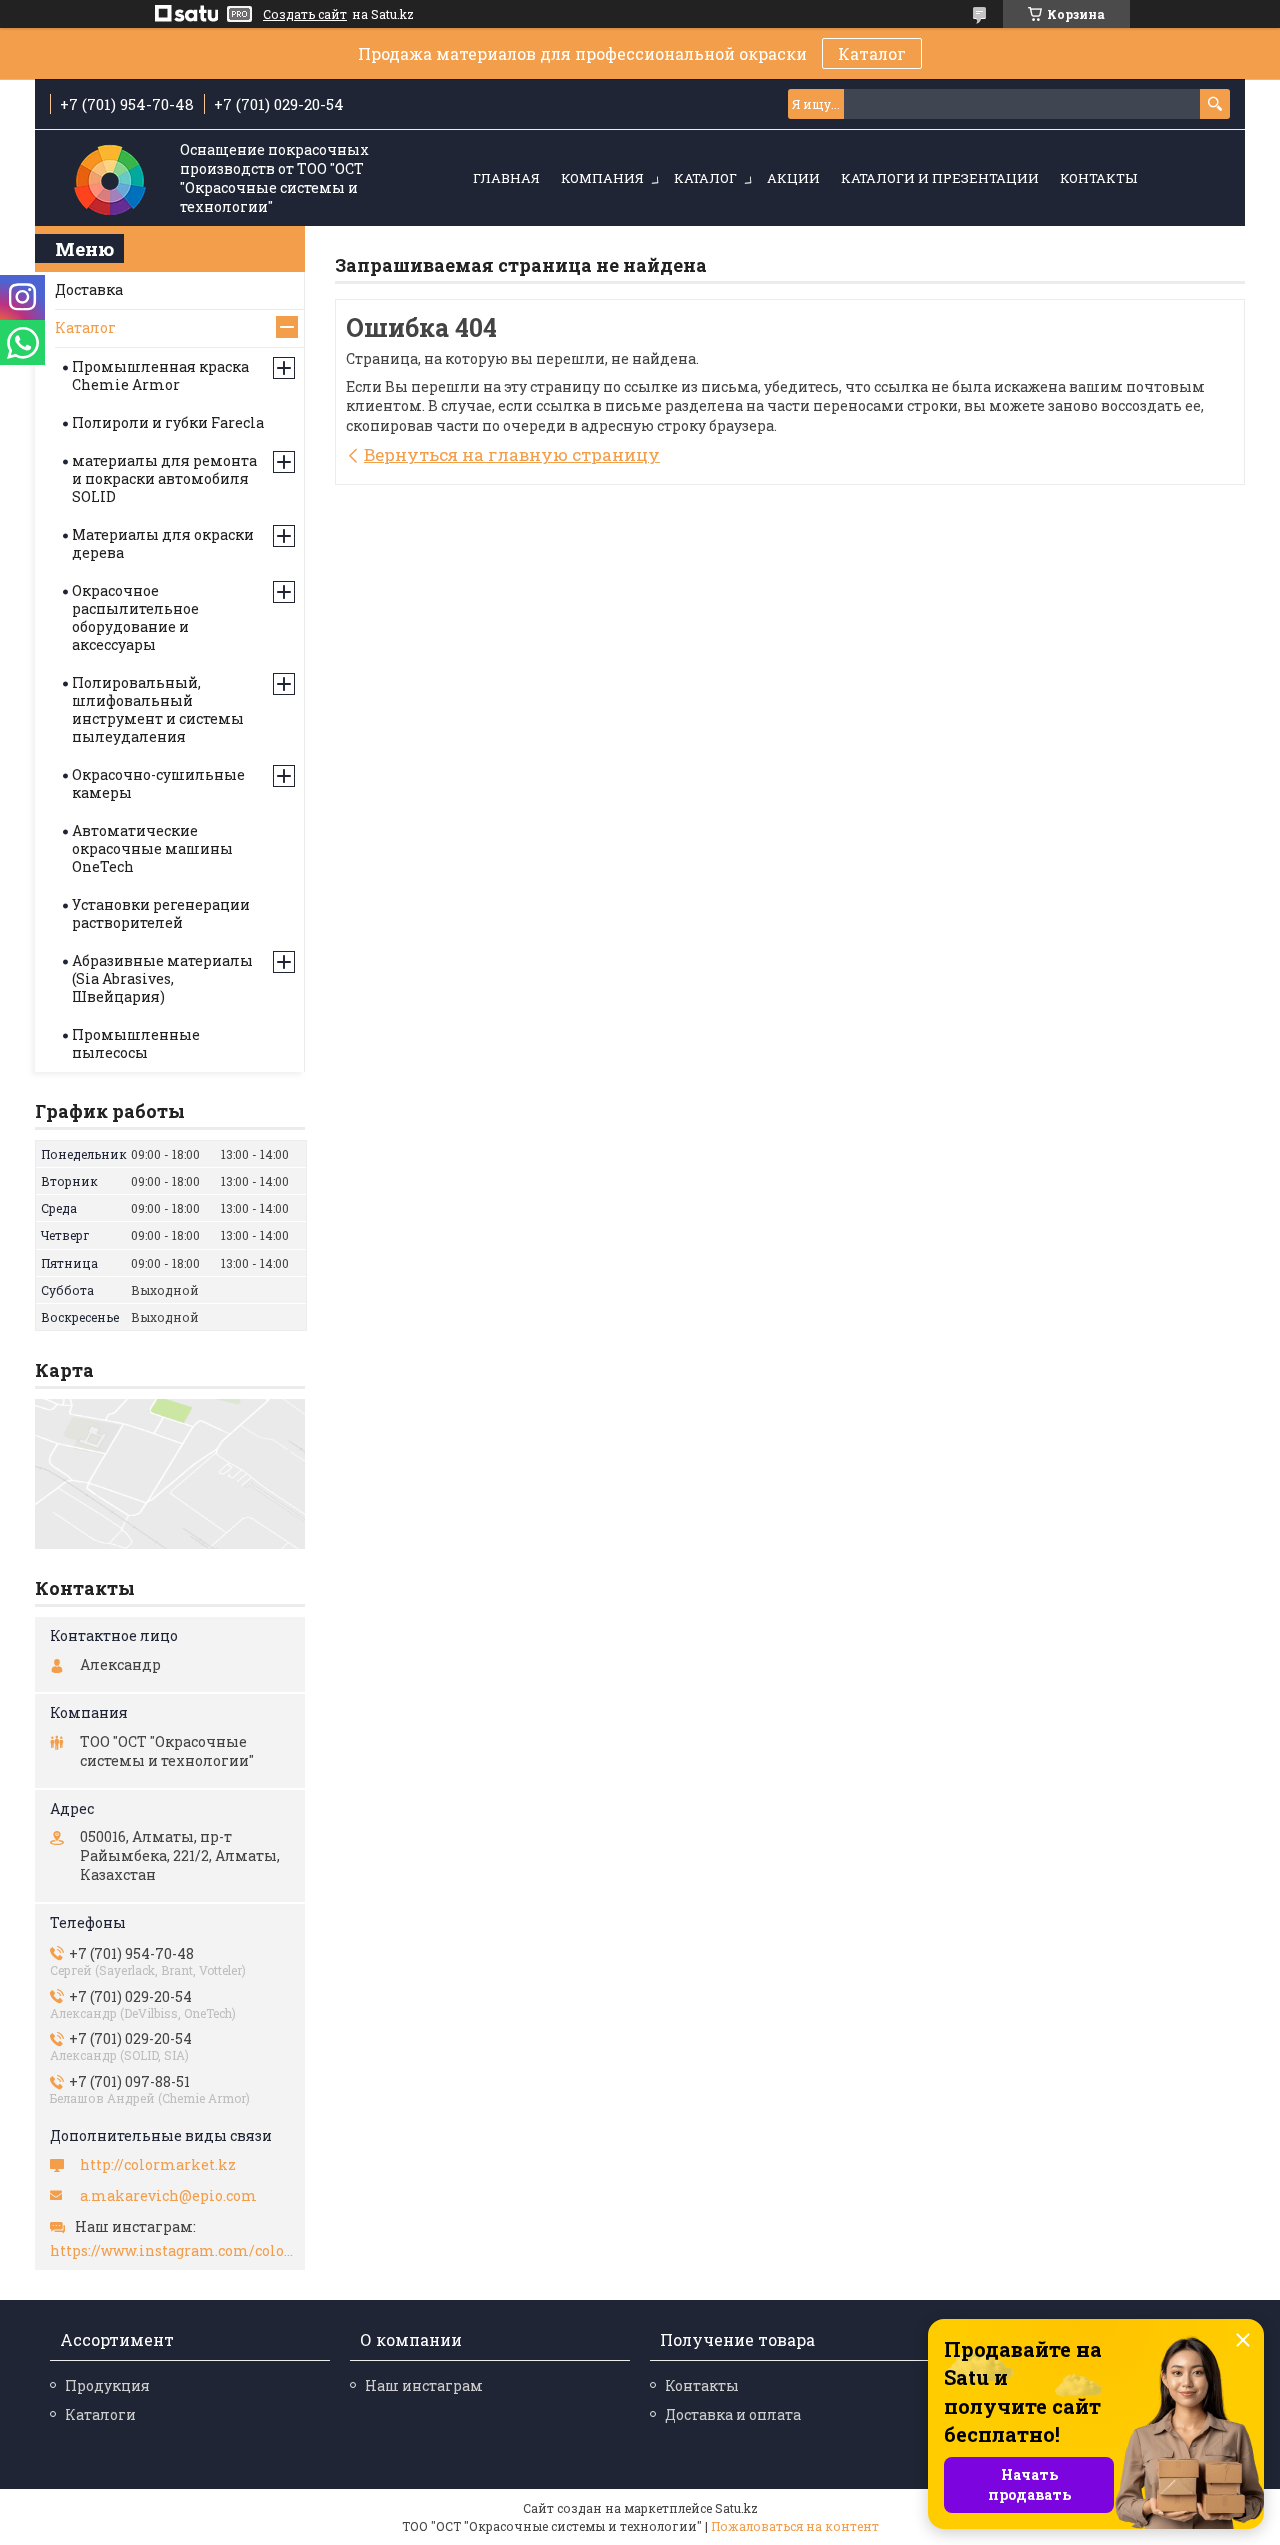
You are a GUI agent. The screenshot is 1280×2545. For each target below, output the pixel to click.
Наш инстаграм (424, 2385)
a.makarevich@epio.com (168, 2196)
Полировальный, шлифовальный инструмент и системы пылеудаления (158, 709)
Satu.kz (736, 2508)
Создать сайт (305, 14)
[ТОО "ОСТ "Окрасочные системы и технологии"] (110, 179)
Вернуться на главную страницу (512, 454)
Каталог (872, 53)
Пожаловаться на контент (795, 2526)
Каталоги (100, 2414)
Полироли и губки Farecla (168, 422)
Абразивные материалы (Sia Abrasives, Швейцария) (162, 978)
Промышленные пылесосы (136, 1043)
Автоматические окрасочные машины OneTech (152, 848)
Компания (602, 178)
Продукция (107, 2385)
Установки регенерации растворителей (161, 913)
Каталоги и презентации (940, 178)
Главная (506, 178)
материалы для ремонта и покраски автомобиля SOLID (164, 478)
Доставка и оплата (733, 2414)
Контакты (1098, 178)
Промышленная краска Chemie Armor (160, 375)
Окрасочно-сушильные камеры (158, 783)
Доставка (89, 289)
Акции (793, 178)
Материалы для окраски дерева (163, 543)
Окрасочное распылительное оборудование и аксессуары (135, 617)
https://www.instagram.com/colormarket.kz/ (172, 2251)
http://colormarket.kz (158, 2165)
